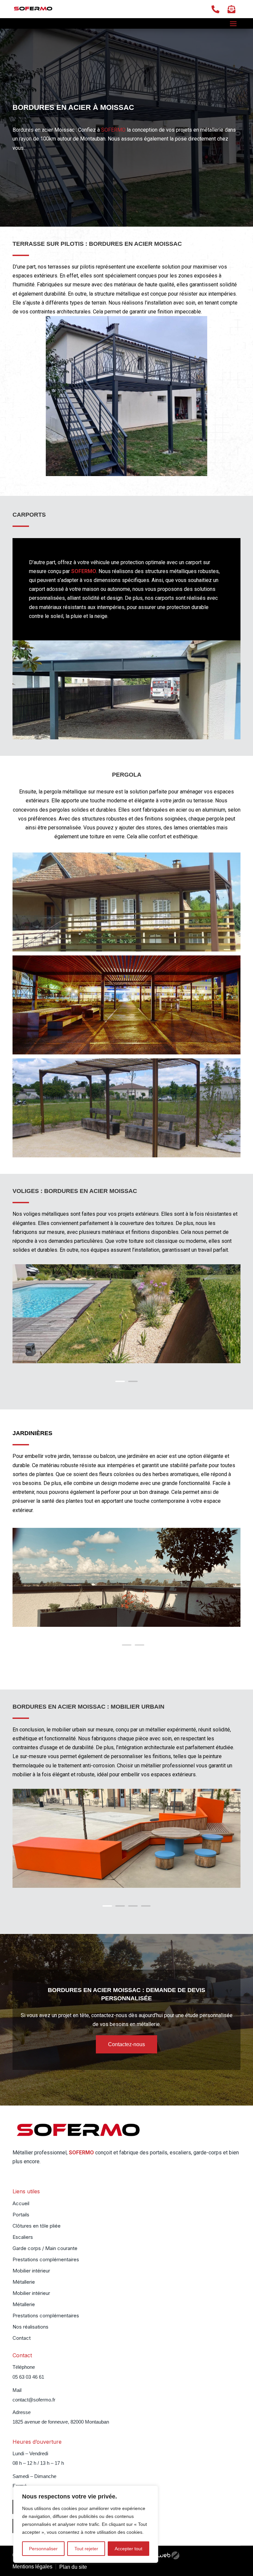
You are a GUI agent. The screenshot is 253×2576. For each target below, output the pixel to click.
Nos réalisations (30, 2327)
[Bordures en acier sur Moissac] (126, 1053)
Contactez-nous (126, 2044)
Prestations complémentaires (46, 2260)
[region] (86, 2524)
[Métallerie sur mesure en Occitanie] (126, 1361)
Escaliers (23, 2238)
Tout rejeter (86, 2549)
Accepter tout (128, 2549)
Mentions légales (32, 2567)
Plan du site (73, 2567)
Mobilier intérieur (31, 2271)
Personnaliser (43, 2549)
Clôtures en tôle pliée (37, 2226)
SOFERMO (113, 130)
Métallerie (24, 2282)
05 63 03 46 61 (28, 2377)
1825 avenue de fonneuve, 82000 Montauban (61, 2422)
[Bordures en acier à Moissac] (126, 738)
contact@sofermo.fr (34, 2400)
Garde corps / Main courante (45, 2249)
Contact (22, 2338)
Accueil (21, 2204)
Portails (21, 2215)
